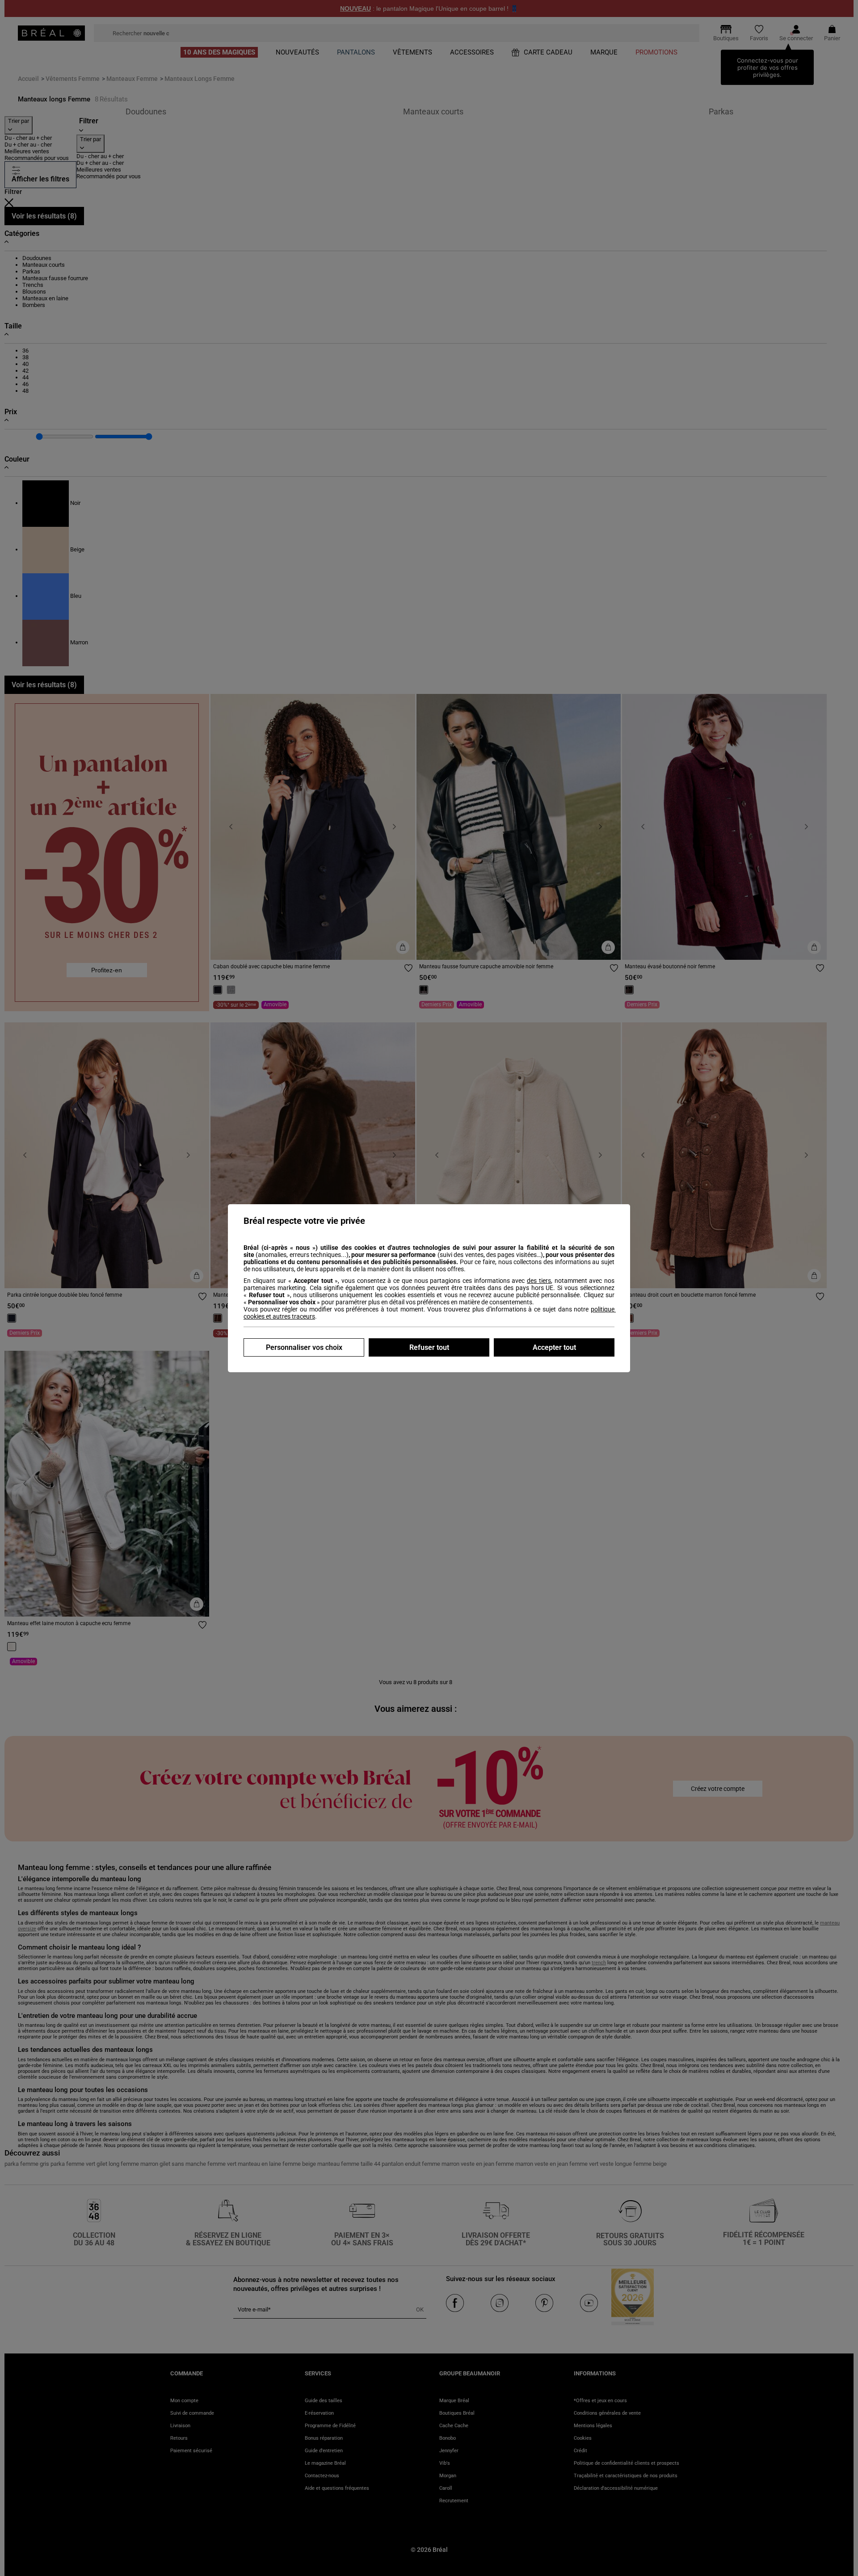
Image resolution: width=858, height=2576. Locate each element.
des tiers (539, 1281)
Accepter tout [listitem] (554, 1347)
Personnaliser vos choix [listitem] (304, 1347)
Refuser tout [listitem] (429, 1347)
